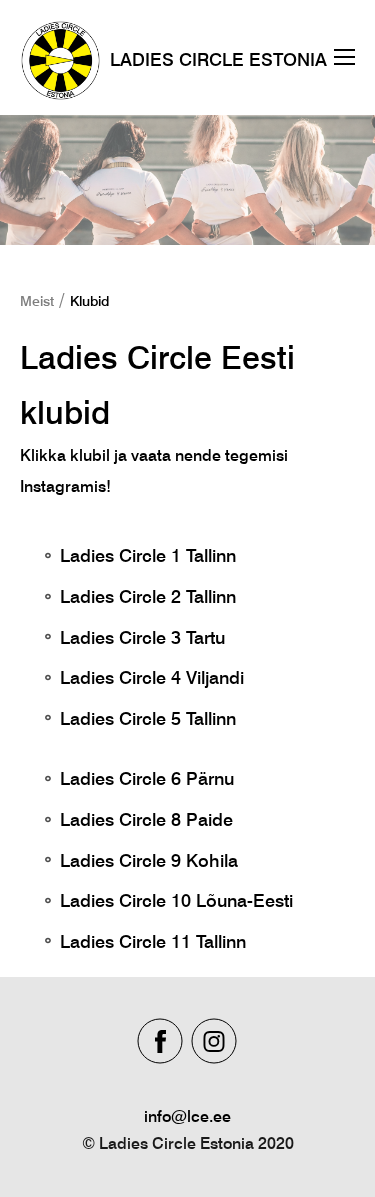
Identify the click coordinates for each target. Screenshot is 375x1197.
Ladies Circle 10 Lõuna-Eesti (176, 900)
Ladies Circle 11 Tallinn (158, 941)
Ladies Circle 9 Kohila (149, 860)
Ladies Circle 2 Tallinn (148, 596)
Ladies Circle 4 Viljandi (152, 677)
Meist (37, 301)
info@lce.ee (187, 1116)
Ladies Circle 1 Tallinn (148, 555)
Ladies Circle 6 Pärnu (147, 778)
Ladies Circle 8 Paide (146, 819)
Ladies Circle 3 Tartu (142, 637)
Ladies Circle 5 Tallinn (148, 718)
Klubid (89, 301)
